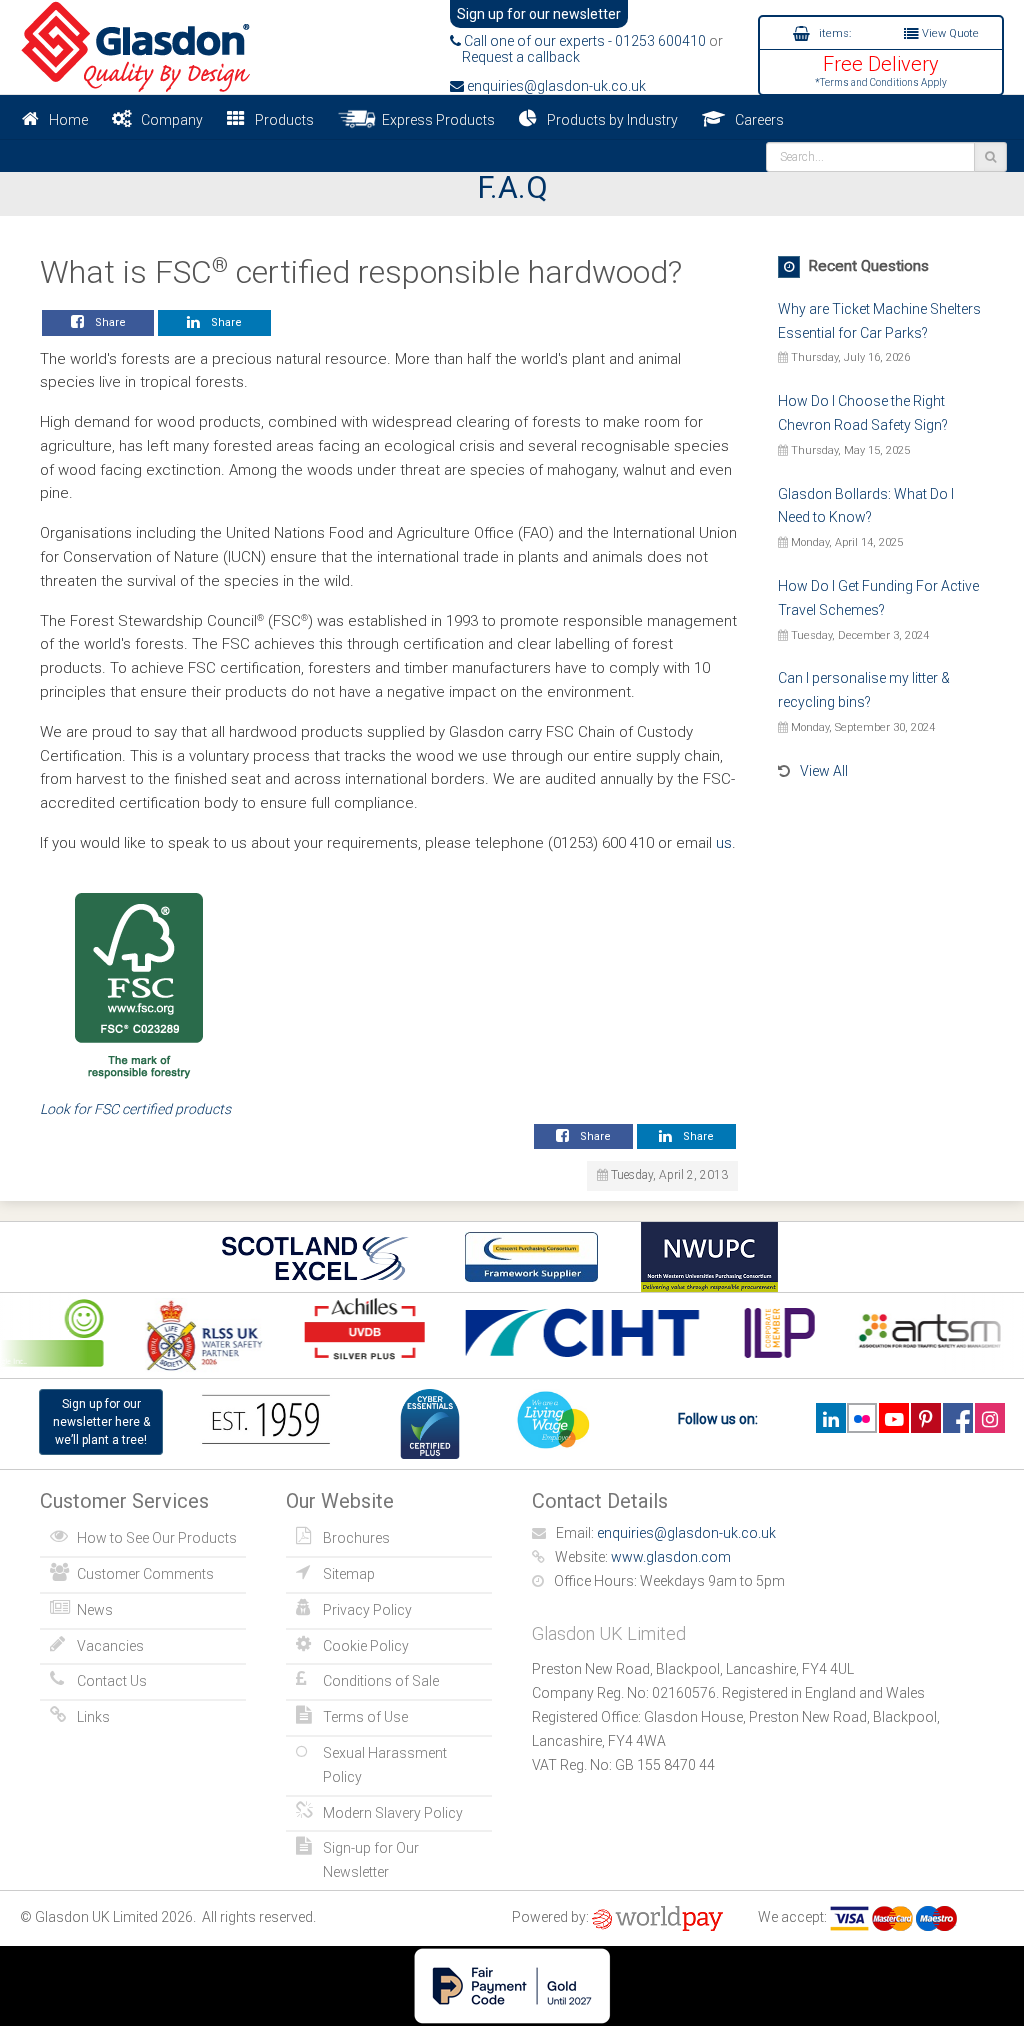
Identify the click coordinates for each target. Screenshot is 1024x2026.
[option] (197, 1335)
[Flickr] (862, 1418)
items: (833, 33)
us (724, 843)
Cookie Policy (366, 1646)
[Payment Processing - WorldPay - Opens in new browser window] (657, 1917)
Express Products (435, 120)
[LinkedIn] (830, 1418)
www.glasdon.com (671, 1557)
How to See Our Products (157, 1538)
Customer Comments (145, 1574)
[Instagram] (989, 1418)
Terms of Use (365, 1717)
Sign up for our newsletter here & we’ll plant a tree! (101, 1422)
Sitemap (349, 1574)
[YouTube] (893, 1418)
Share (107, 322)
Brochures (356, 1538)
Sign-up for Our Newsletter (371, 1860)
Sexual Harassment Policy (385, 1765)
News (95, 1610)
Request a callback (515, 57)
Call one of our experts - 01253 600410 (583, 41)
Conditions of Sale (381, 1681)
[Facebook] (957, 1418)
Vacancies (110, 1646)
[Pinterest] (925, 1418)
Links (93, 1717)
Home (68, 120)
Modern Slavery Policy (393, 1813)
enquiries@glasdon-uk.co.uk (555, 86)
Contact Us (112, 1681)
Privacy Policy (367, 1610)
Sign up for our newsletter (539, 14)
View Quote (949, 33)
